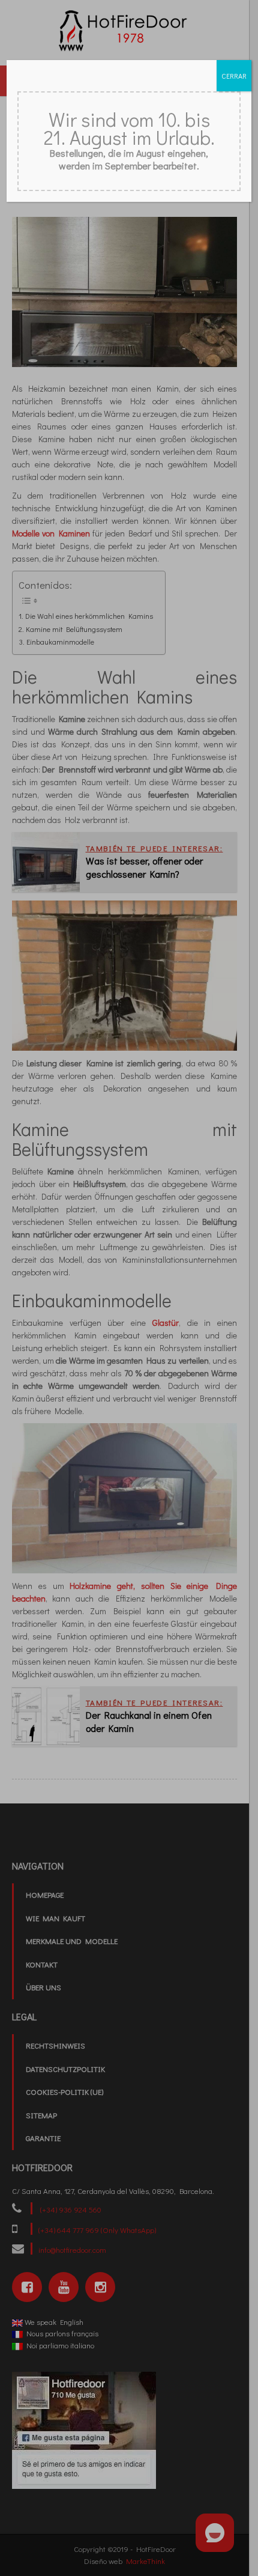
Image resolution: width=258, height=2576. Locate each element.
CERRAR (234, 76)
